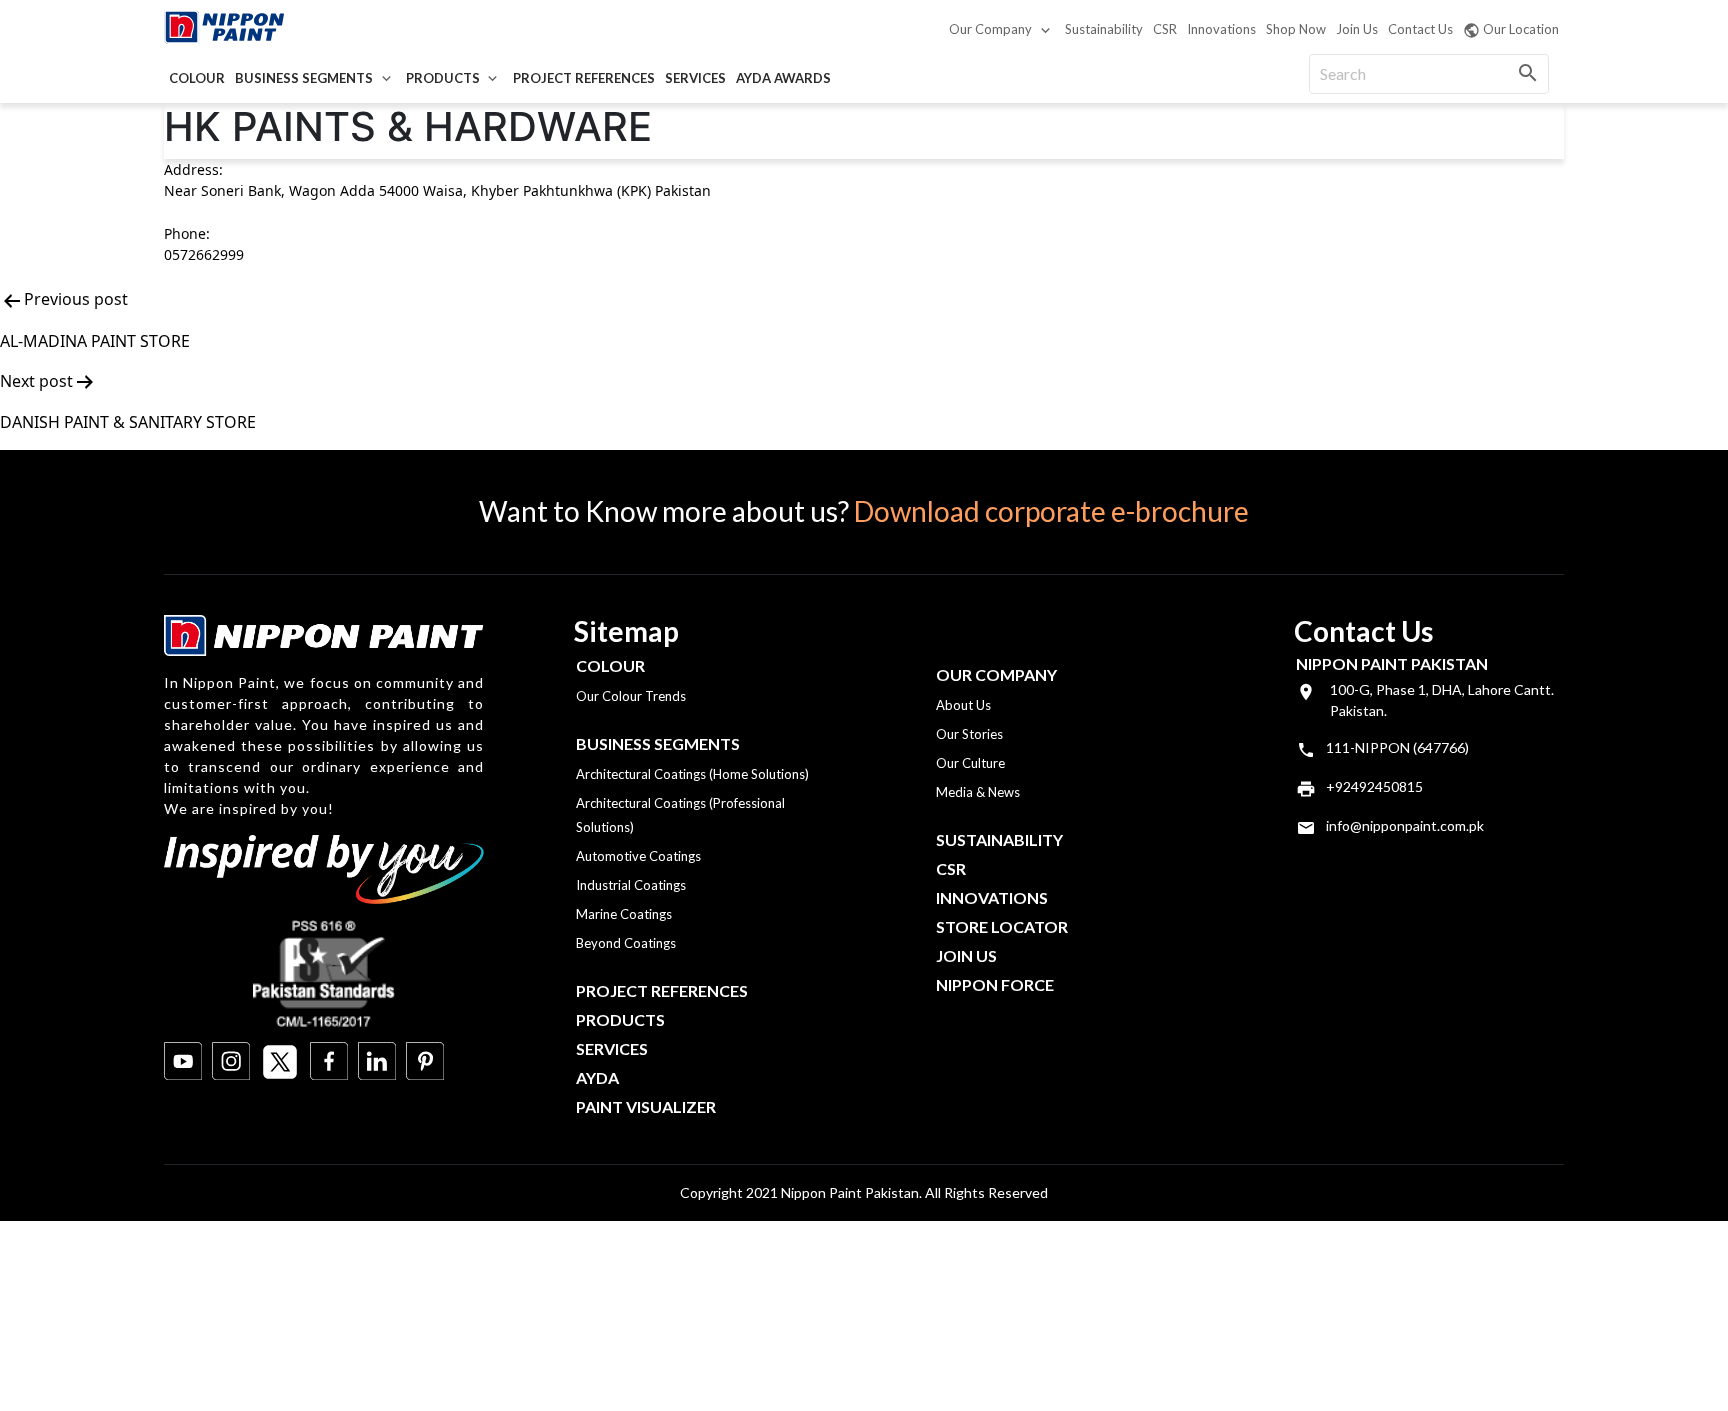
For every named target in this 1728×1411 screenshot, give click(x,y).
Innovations (1221, 29)
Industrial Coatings (631, 885)
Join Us (1357, 29)
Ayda (597, 1077)
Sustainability (1104, 29)
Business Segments (304, 78)
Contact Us (1420, 29)
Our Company (990, 29)
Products (443, 78)
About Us (963, 705)
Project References (584, 78)
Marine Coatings (624, 914)
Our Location (1521, 29)
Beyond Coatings (626, 943)
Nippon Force (995, 984)
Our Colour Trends (631, 696)
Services (695, 78)
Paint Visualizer (646, 1106)
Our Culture (970, 763)
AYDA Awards (783, 78)
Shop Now (1296, 29)
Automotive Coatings (638, 856)
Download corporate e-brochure (1051, 511)
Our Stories (969, 734)
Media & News (978, 792)
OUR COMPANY (996, 674)
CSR (1165, 29)
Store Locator (1002, 926)
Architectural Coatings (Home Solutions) (692, 774)
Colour (197, 78)
